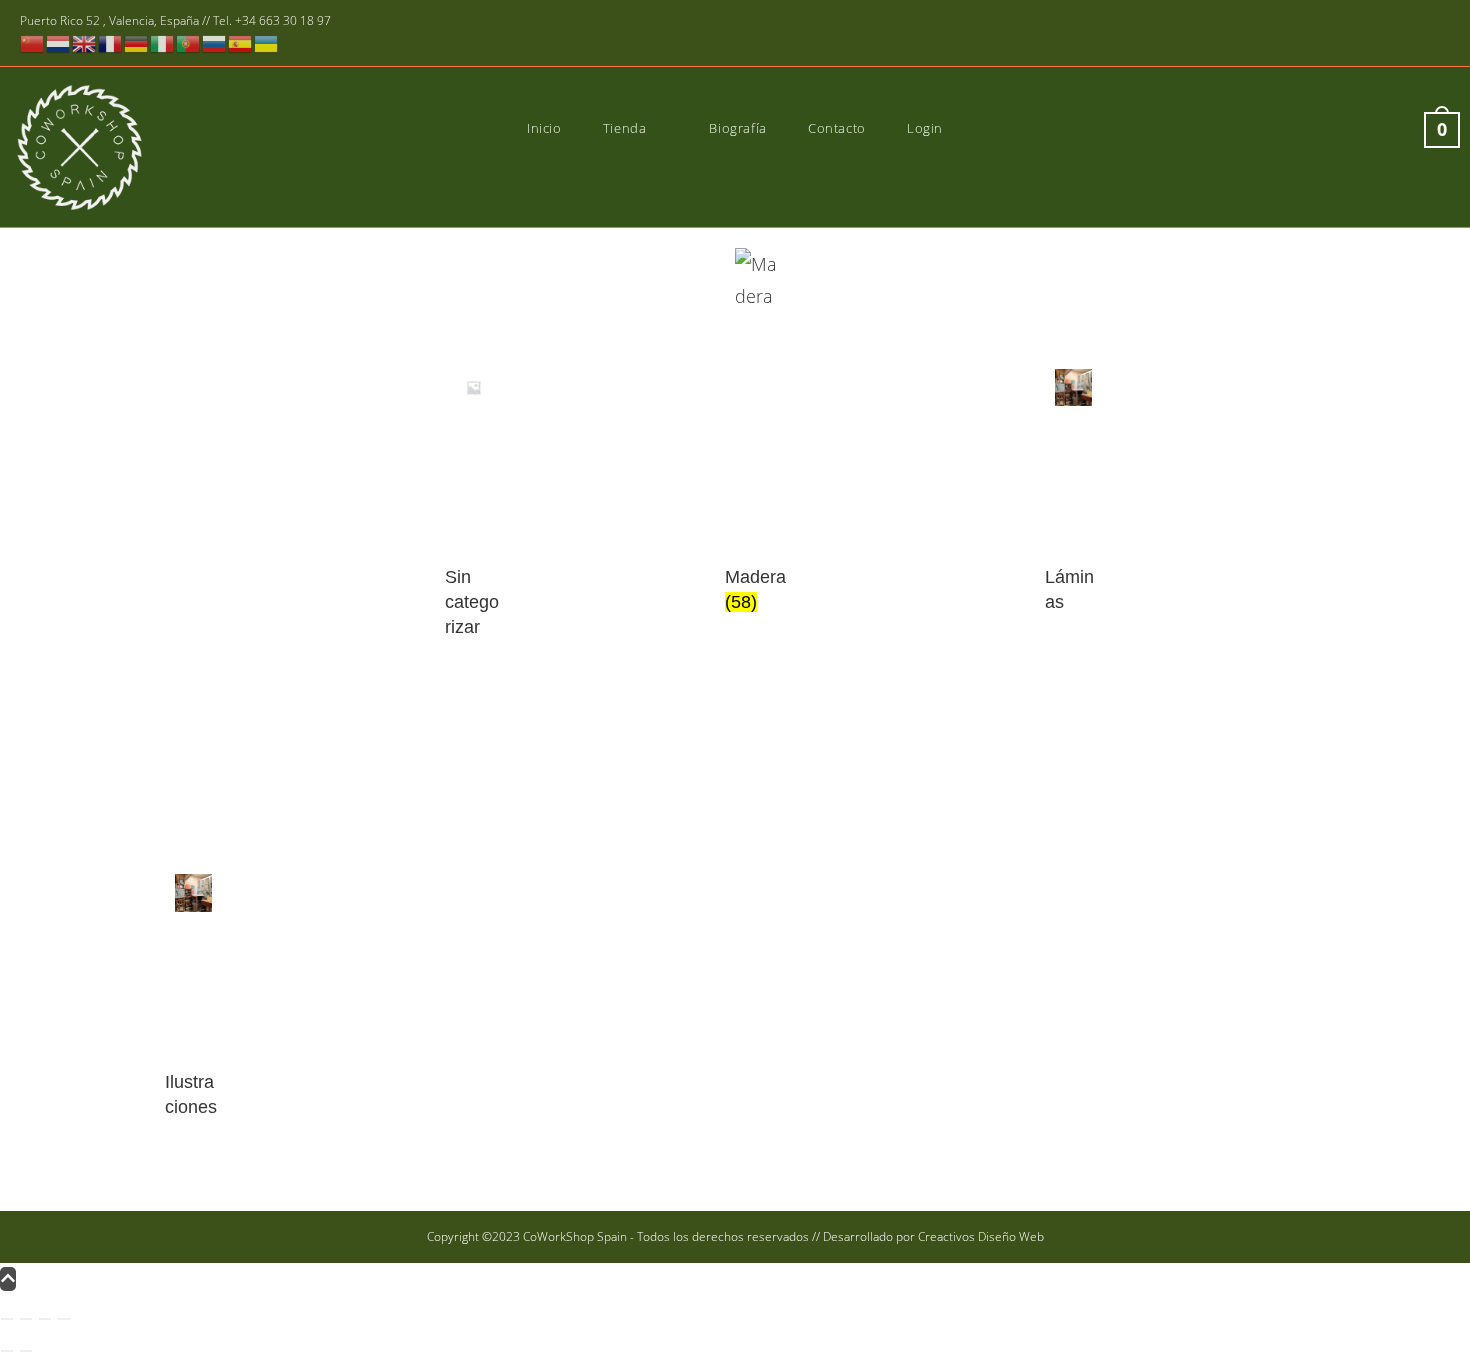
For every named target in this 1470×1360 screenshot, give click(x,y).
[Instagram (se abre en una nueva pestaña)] (1383, 34)
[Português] (189, 42)
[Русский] (215, 42)
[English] (85, 42)
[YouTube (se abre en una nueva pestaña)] (1412, 34)
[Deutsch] (137, 42)
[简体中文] (33, 42)
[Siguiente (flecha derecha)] (26, 1351)
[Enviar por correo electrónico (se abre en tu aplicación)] (1438, 34)
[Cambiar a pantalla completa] (26, 1319)
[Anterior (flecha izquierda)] (7, 1351)
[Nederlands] (59, 42)
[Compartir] (45, 1319)
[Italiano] (163, 42)
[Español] (241, 42)
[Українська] (267, 42)
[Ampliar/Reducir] (7, 1319)
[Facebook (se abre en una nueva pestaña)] (1354, 34)
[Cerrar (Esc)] (64, 1319)
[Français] (111, 42)
